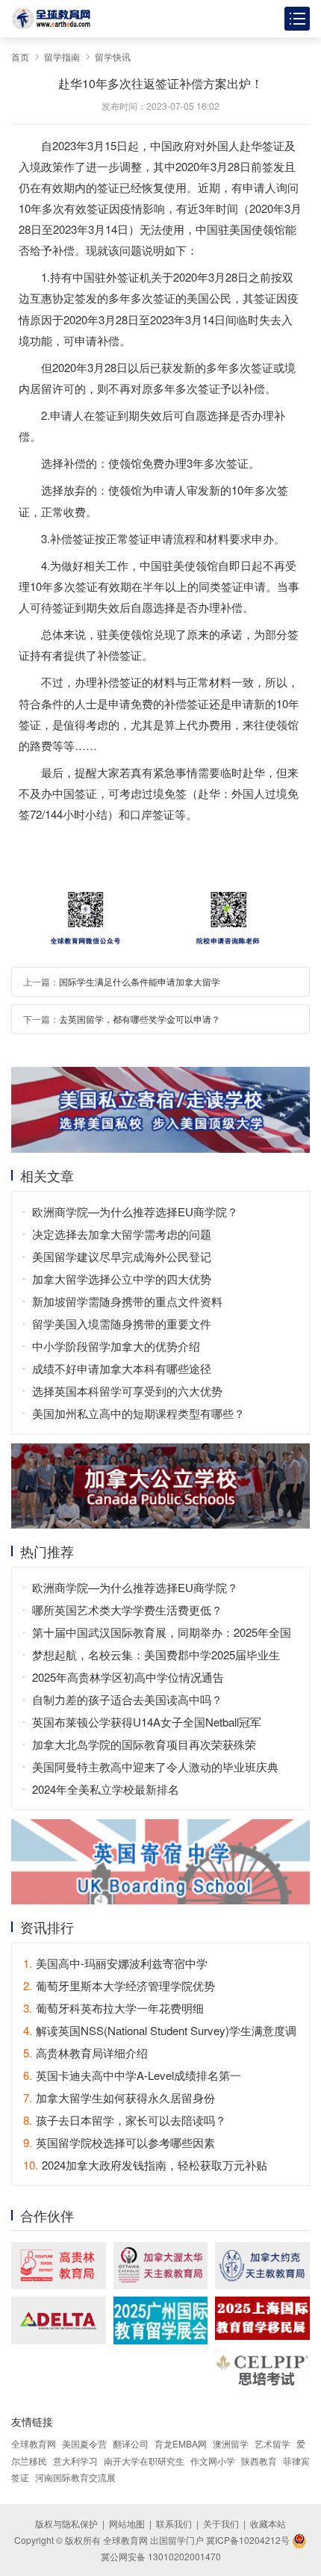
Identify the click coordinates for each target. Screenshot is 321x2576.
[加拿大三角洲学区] (59, 2320)
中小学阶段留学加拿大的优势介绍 (116, 1346)
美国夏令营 (84, 2443)
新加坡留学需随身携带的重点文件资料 (127, 1301)
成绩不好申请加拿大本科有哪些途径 (122, 1368)
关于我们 (221, 2523)
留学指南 (62, 56)
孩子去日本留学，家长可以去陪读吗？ (125, 2120)
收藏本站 (268, 2523)
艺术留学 (272, 2443)
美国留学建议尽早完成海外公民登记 (122, 1256)
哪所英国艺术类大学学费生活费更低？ (127, 1610)
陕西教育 (259, 2461)
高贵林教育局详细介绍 (85, 2053)
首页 (20, 56)
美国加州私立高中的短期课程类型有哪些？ (138, 1413)
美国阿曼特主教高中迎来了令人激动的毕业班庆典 (155, 1767)
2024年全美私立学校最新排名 (106, 1789)
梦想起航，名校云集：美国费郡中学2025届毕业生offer (156, 1656)
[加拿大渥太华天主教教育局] (161, 2266)
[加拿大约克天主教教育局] (262, 2266)
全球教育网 (34, 2443)
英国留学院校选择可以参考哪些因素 (119, 2142)
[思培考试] (262, 2371)
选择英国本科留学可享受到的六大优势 (127, 1391)
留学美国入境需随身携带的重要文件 (122, 1323)
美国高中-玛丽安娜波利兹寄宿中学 (115, 1963)
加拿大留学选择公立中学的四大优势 (122, 1279)
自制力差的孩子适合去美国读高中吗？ (127, 1699)
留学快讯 (113, 56)
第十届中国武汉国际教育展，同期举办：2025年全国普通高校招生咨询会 (162, 1634)
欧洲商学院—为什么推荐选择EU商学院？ (135, 1211)
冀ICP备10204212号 (248, 2540)
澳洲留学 (231, 2443)
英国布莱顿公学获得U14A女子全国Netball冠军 (147, 1722)
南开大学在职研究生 (144, 2461)
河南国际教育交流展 (75, 2477)
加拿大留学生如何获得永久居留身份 (119, 2097)
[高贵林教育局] (59, 2266)
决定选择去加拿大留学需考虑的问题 (122, 1234)
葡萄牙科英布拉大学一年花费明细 (113, 2008)
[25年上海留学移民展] (262, 2318)
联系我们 (174, 2523)
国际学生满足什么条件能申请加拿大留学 (140, 981)
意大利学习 (75, 2461)
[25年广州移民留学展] (161, 2320)
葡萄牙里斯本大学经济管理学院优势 (119, 1985)
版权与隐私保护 (66, 2523)
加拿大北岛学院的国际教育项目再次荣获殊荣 (144, 1744)
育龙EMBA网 (181, 2443)
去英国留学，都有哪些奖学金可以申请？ (140, 1019)
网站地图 (127, 2523)
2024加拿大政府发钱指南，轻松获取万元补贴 (145, 2165)
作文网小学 (213, 2461)
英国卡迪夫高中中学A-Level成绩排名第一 (132, 2075)
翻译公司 (131, 2443)
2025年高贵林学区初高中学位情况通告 (128, 1677)
